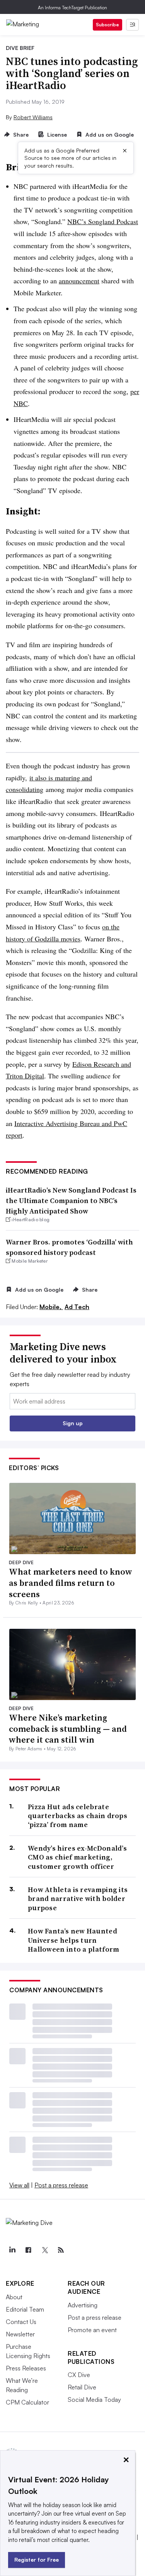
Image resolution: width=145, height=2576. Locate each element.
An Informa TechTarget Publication (72, 8)
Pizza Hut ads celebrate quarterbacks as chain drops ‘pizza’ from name (78, 1816)
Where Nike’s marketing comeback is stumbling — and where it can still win (68, 1728)
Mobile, (51, 1307)
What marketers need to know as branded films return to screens (71, 1583)
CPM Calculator (27, 2402)
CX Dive (79, 2375)
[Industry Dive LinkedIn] (12, 2250)
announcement (79, 281)
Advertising (83, 2305)
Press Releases (26, 2368)
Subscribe (107, 25)
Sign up (73, 1423)
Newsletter (20, 2334)
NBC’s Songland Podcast (103, 221)
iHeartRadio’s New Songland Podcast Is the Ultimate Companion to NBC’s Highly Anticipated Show (71, 1201)
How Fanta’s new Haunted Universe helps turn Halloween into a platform (74, 1940)
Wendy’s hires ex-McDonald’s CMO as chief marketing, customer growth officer (77, 1857)
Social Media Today (94, 2399)
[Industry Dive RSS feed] (61, 2250)
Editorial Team (25, 2309)
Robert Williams (33, 117)
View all (19, 2185)
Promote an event (92, 2330)
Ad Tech (77, 1307)
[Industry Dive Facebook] (28, 2250)
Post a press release (61, 2185)
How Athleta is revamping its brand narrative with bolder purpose (78, 1899)
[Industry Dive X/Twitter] (44, 2250)
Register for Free (37, 2560)
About (14, 2297)
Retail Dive (82, 2387)
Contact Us (21, 2322)
